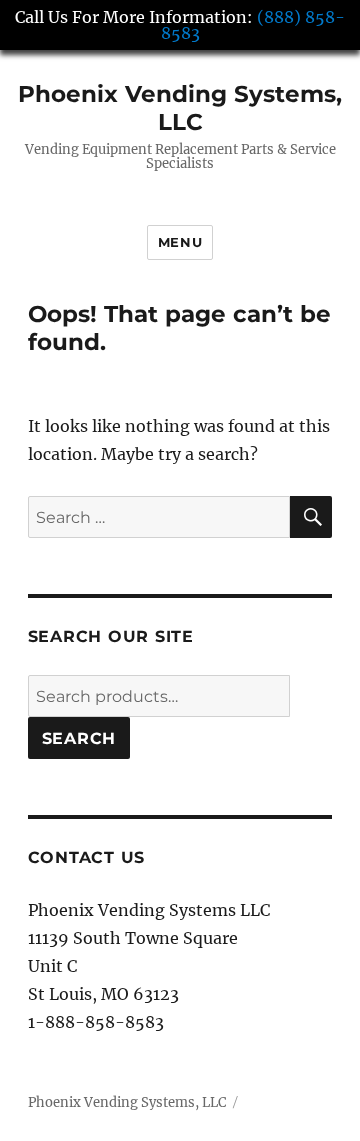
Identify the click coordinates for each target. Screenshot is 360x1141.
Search (79, 738)
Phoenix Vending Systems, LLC (180, 108)
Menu (180, 242)
